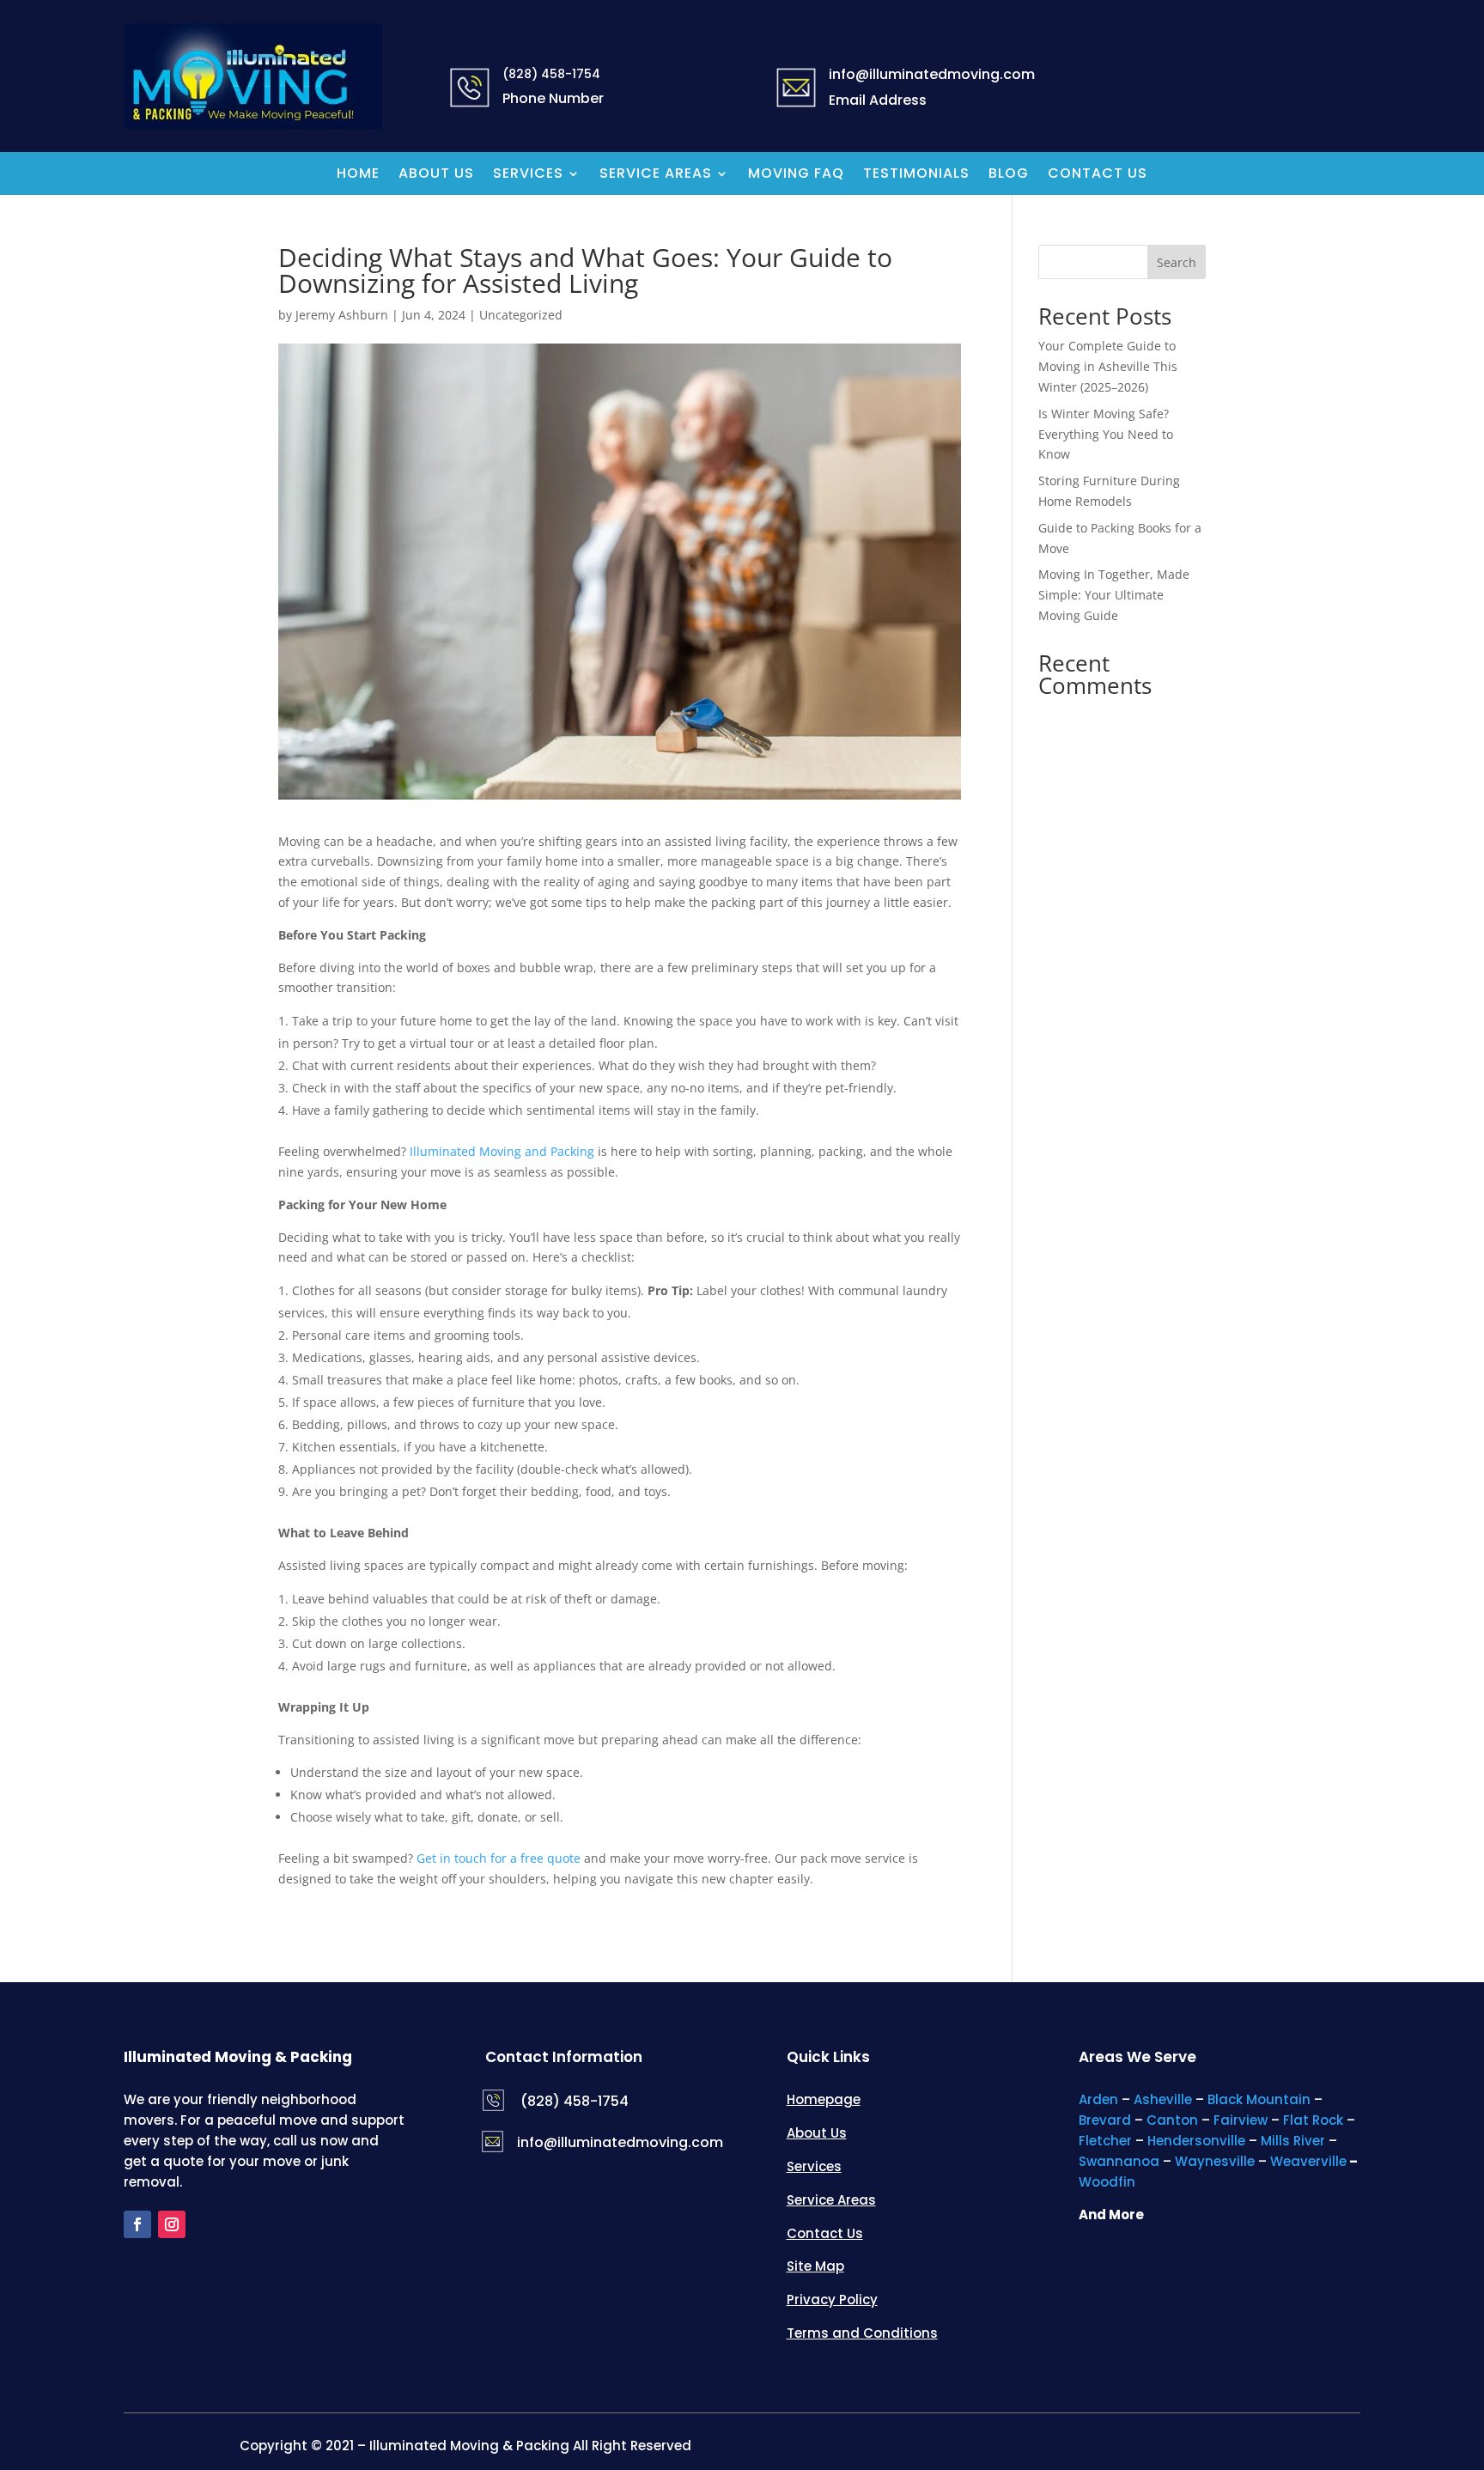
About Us (436, 175)
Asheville (1163, 2099)
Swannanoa (1119, 2161)
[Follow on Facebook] (137, 2224)
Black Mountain (1259, 2099)
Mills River (1293, 2141)
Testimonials (916, 175)
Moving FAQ (796, 175)
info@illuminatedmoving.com (620, 2142)
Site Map (815, 2266)
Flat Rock (1313, 2120)
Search (1177, 262)
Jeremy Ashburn (342, 315)
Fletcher (1105, 2141)
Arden (1098, 2099)
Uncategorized (521, 315)
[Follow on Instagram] (172, 2224)
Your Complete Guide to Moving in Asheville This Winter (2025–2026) (1108, 366)
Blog (1009, 175)
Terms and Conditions (862, 2333)
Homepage (824, 2099)
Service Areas (656, 175)
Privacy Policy (832, 2300)
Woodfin (1107, 2182)
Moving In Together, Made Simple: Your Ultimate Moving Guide (1114, 595)
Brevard (1105, 2120)
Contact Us (1098, 175)
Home (358, 175)
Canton (1172, 2120)
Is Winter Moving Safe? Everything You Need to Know (1106, 434)
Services (528, 175)
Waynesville (1215, 2161)
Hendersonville (1196, 2141)
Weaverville (1308, 2161)
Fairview (1241, 2120)
